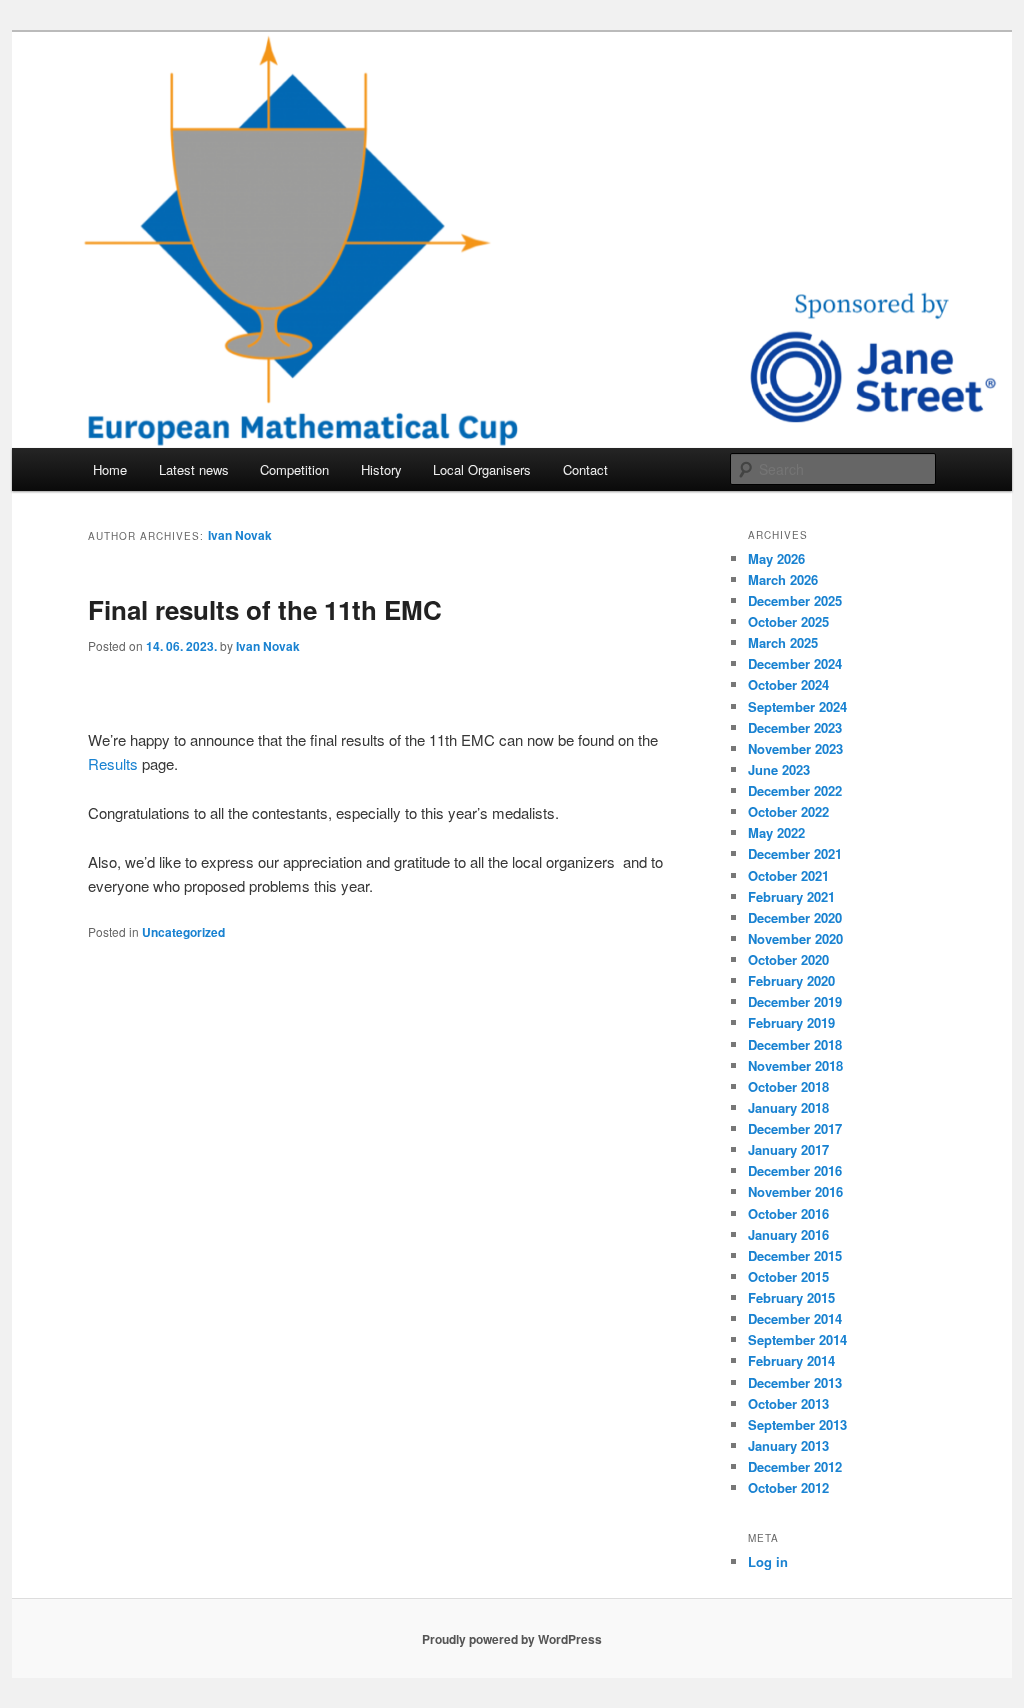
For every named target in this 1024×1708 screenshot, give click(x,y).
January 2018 (788, 1107)
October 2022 (788, 811)
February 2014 (791, 1360)
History (381, 469)
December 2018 (795, 1044)
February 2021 (791, 896)
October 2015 (788, 1276)
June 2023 (779, 769)
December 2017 (795, 1128)
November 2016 (795, 1191)
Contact (585, 469)
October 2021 (788, 875)
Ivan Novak (240, 535)
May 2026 (776, 558)
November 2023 (795, 748)
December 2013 (795, 1382)
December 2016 (795, 1170)
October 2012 (788, 1487)
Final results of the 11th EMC (265, 609)
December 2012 (795, 1466)
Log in (768, 1561)
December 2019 (795, 1001)
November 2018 (795, 1065)
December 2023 (795, 727)
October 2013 (788, 1403)
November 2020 (795, 938)
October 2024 (788, 684)
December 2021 (795, 853)
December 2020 (795, 917)
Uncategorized (183, 932)
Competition (294, 469)
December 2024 (795, 663)
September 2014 (797, 1339)
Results (113, 763)
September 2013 (797, 1424)
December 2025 (795, 600)
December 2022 (795, 790)
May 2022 (776, 832)
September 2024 (797, 706)
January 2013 (788, 1445)
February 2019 (791, 1022)
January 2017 (788, 1149)
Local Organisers (482, 469)
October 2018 (788, 1086)
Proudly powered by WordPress (512, 1639)
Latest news (194, 469)
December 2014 (795, 1318)
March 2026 (783, 579)
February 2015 (791, 1297)
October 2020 (788, 959)
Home (110, 469)
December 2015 (795, 1255)
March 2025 (783, 642)
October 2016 (788, 1213)
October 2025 (788, 621)
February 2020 (791, 980)
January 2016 (788, 1234)
